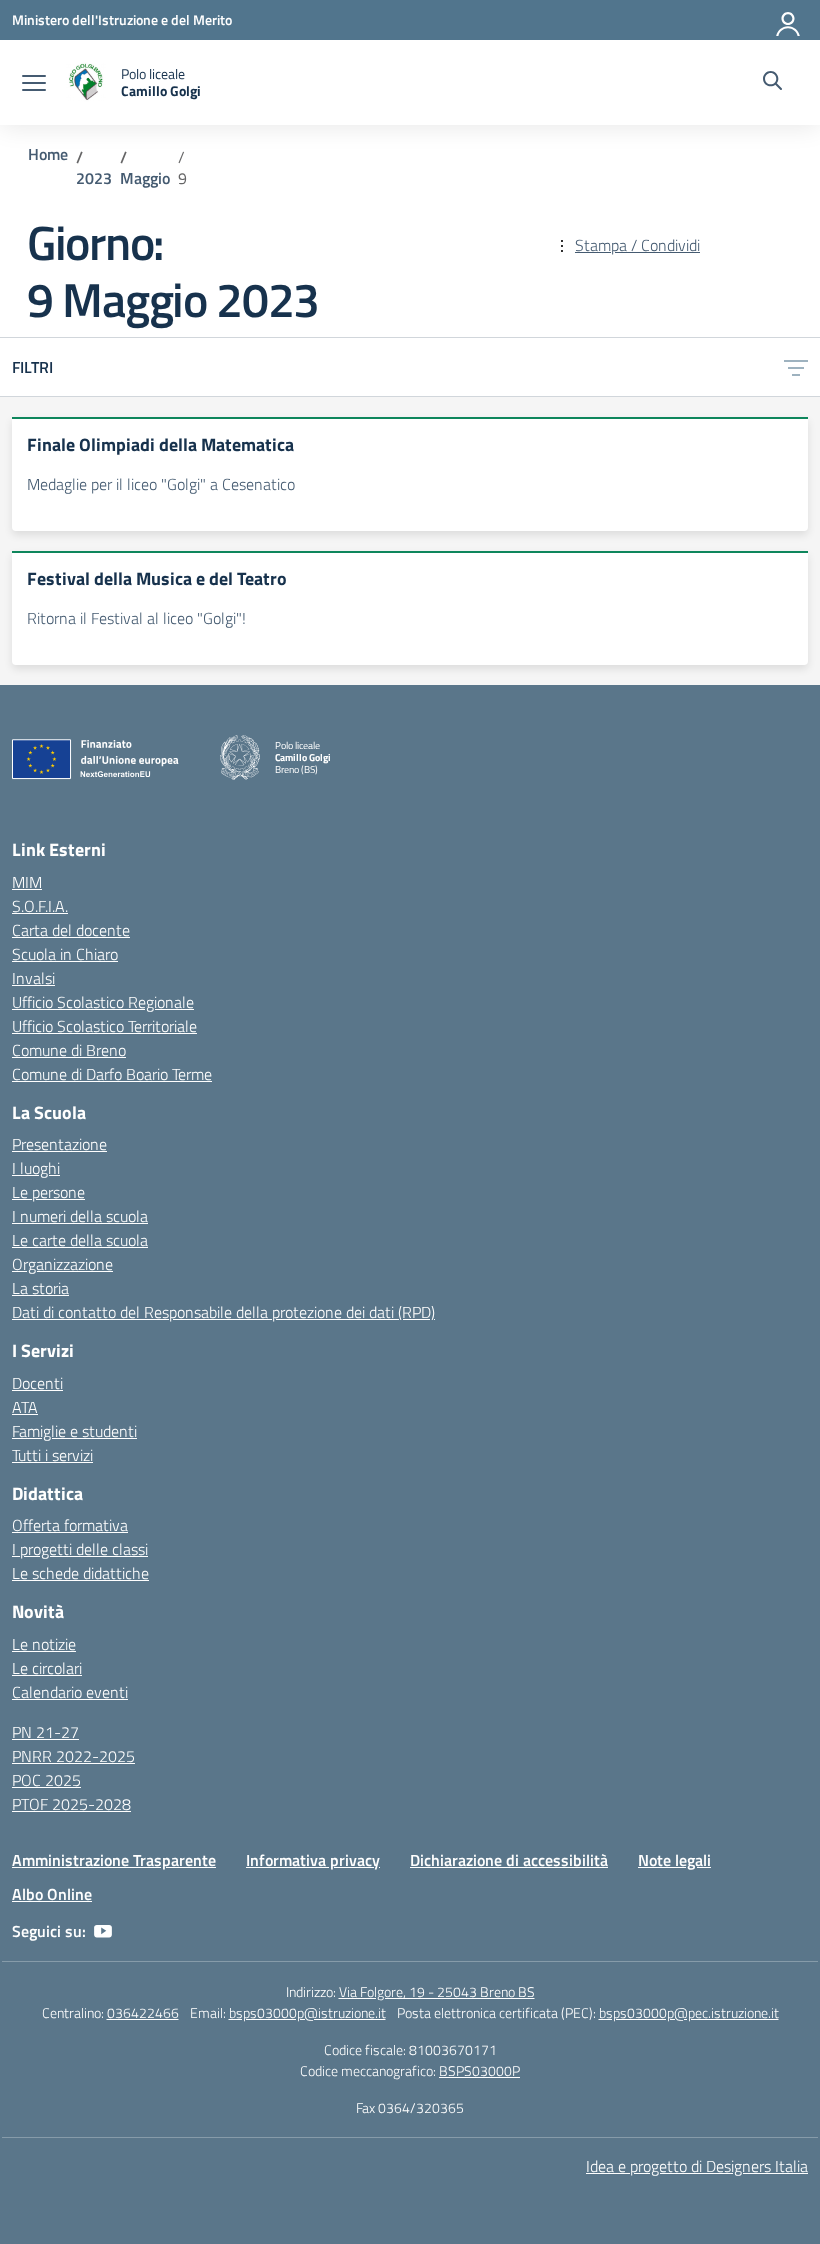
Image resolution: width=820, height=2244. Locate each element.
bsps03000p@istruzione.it (307, 2012)
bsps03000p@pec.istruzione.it (689, 2012)
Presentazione (59, 1144)
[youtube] (103, 1932)
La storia (40, 1288)
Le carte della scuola (80, 1240)
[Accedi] (789, 20)
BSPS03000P (479, 2070)
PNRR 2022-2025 (73, 1756)
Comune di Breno (69, 1050)
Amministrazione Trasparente (114, 1860)
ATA (25, 1407)
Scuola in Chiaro (65, 954)
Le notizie (44, 1644)
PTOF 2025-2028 (71, 1804)
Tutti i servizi (52, 1455)
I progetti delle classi (80, 1549)
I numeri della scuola (80, 1216)
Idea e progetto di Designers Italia (697, 2166)
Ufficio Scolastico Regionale (103, 1002)
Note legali (674, 1860)
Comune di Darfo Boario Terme (112, 1074)
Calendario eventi (70, 1692)
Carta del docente (71, 930)
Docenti (37, 1383)
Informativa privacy (313, 1860)
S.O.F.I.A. (40, 906)
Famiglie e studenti (74, 1431)
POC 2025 (46, 1780)
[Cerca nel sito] (772, 83)
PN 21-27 (45, 1732)
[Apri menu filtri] (796, 367)
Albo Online (52, 1894)
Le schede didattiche (80, 1573)
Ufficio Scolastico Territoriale (104, 1026)
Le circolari (47, 1668)
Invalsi (33, 978)
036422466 (143, 2012)
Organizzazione (62, 1264)
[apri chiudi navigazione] (34, 83)
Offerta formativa (70, 1525)
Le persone (48, 1192)
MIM (27, 882)
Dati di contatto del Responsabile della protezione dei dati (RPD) (223, 1312)
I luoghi (36, 1168)
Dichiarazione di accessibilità (509, 1860)
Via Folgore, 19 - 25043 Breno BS (437, 1991)
